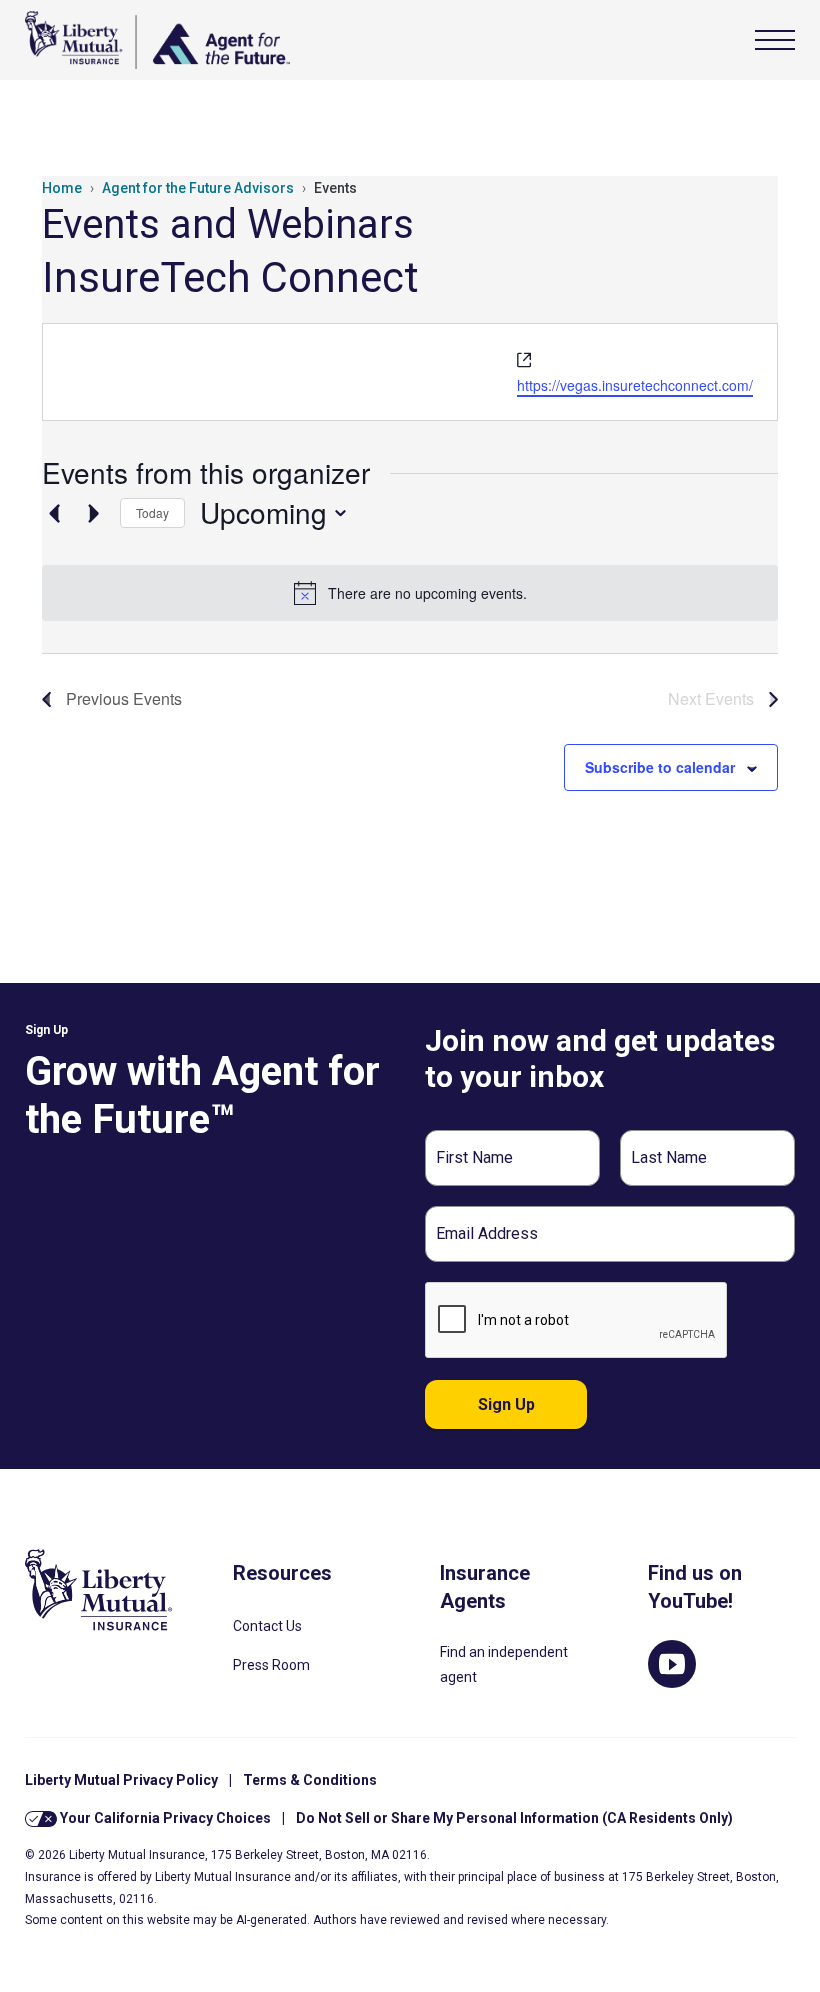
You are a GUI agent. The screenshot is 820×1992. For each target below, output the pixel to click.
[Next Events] (93, 513)
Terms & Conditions (310, 1780)
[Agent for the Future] (157, 40)
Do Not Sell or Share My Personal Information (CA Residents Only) (514, 1818)
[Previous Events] (54, 513)
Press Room (271, 1665)
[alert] (410, 593)
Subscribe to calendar (660, 767)
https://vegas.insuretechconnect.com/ (635, 385)
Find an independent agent (504, 1664)
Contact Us (267, 1626)
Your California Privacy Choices (164, 1818)
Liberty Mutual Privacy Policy (121, 1780)
